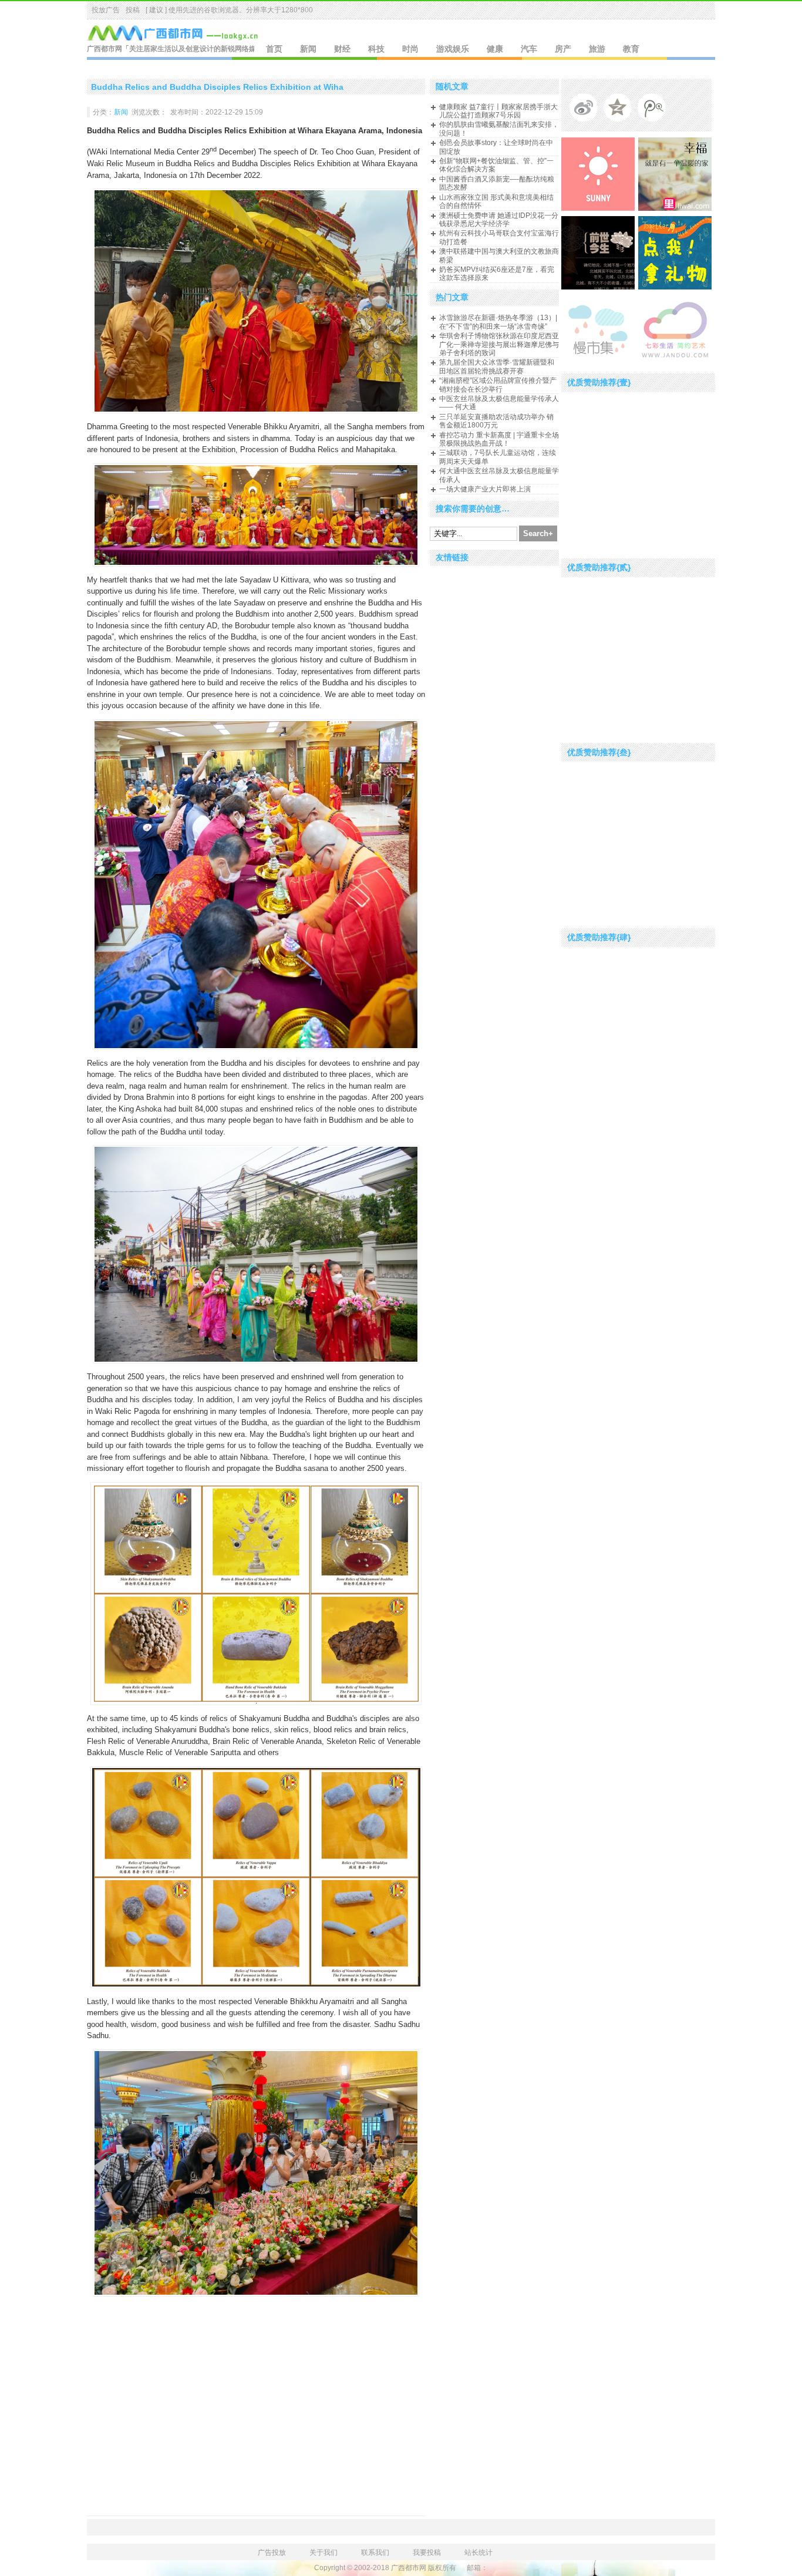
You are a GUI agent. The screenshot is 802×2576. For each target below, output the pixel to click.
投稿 (133, 10)
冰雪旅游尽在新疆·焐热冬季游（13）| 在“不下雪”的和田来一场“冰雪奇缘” (498, 322)
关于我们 (324, 2553)
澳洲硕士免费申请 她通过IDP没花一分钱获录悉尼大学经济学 (499, 220)
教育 (631, 49)
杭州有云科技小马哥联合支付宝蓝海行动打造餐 (499, 237)
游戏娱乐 (453, 49)
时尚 (410, 49)
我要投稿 (427, 2553)
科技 (376, 49)
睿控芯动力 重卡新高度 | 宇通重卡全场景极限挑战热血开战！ (499, 439)
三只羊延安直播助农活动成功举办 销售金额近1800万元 (496, 421)
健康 (495, 49)
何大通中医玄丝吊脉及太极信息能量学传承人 (499, 475)
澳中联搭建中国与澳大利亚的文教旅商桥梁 (499, 255)
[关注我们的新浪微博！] (587, 110)
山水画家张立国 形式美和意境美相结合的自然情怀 (496, 201)
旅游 (597, 49)
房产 (563, 49)
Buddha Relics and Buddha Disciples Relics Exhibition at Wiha (217, 87)
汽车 (529, 49)
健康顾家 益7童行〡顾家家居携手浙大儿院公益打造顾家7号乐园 (498, 111)
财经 (342, 49)
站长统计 (478, 2553)
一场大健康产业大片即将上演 (485, 489)
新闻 (308, 49)
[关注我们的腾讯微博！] (655, 110)
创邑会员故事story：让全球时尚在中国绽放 (496, 147)
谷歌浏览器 (221, 10)
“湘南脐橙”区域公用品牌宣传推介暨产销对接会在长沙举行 (498, 385)
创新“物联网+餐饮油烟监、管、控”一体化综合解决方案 (496, 165)
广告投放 (272, 2553)
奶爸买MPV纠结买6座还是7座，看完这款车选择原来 (497, 274)
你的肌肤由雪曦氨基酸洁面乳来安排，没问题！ (499, 129)
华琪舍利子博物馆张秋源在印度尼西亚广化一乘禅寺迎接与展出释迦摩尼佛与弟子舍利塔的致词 (499, 344)
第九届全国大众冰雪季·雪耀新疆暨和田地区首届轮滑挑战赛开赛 (497, 366)
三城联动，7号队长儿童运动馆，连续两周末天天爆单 (498, 457)
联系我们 (375, 2553)
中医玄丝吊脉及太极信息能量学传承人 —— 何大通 (499, 403)
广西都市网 (105, 49)
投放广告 (106, 10)
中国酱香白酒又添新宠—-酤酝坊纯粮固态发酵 (497, 183)
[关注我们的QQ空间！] (621, 110)
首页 (274, 49)
